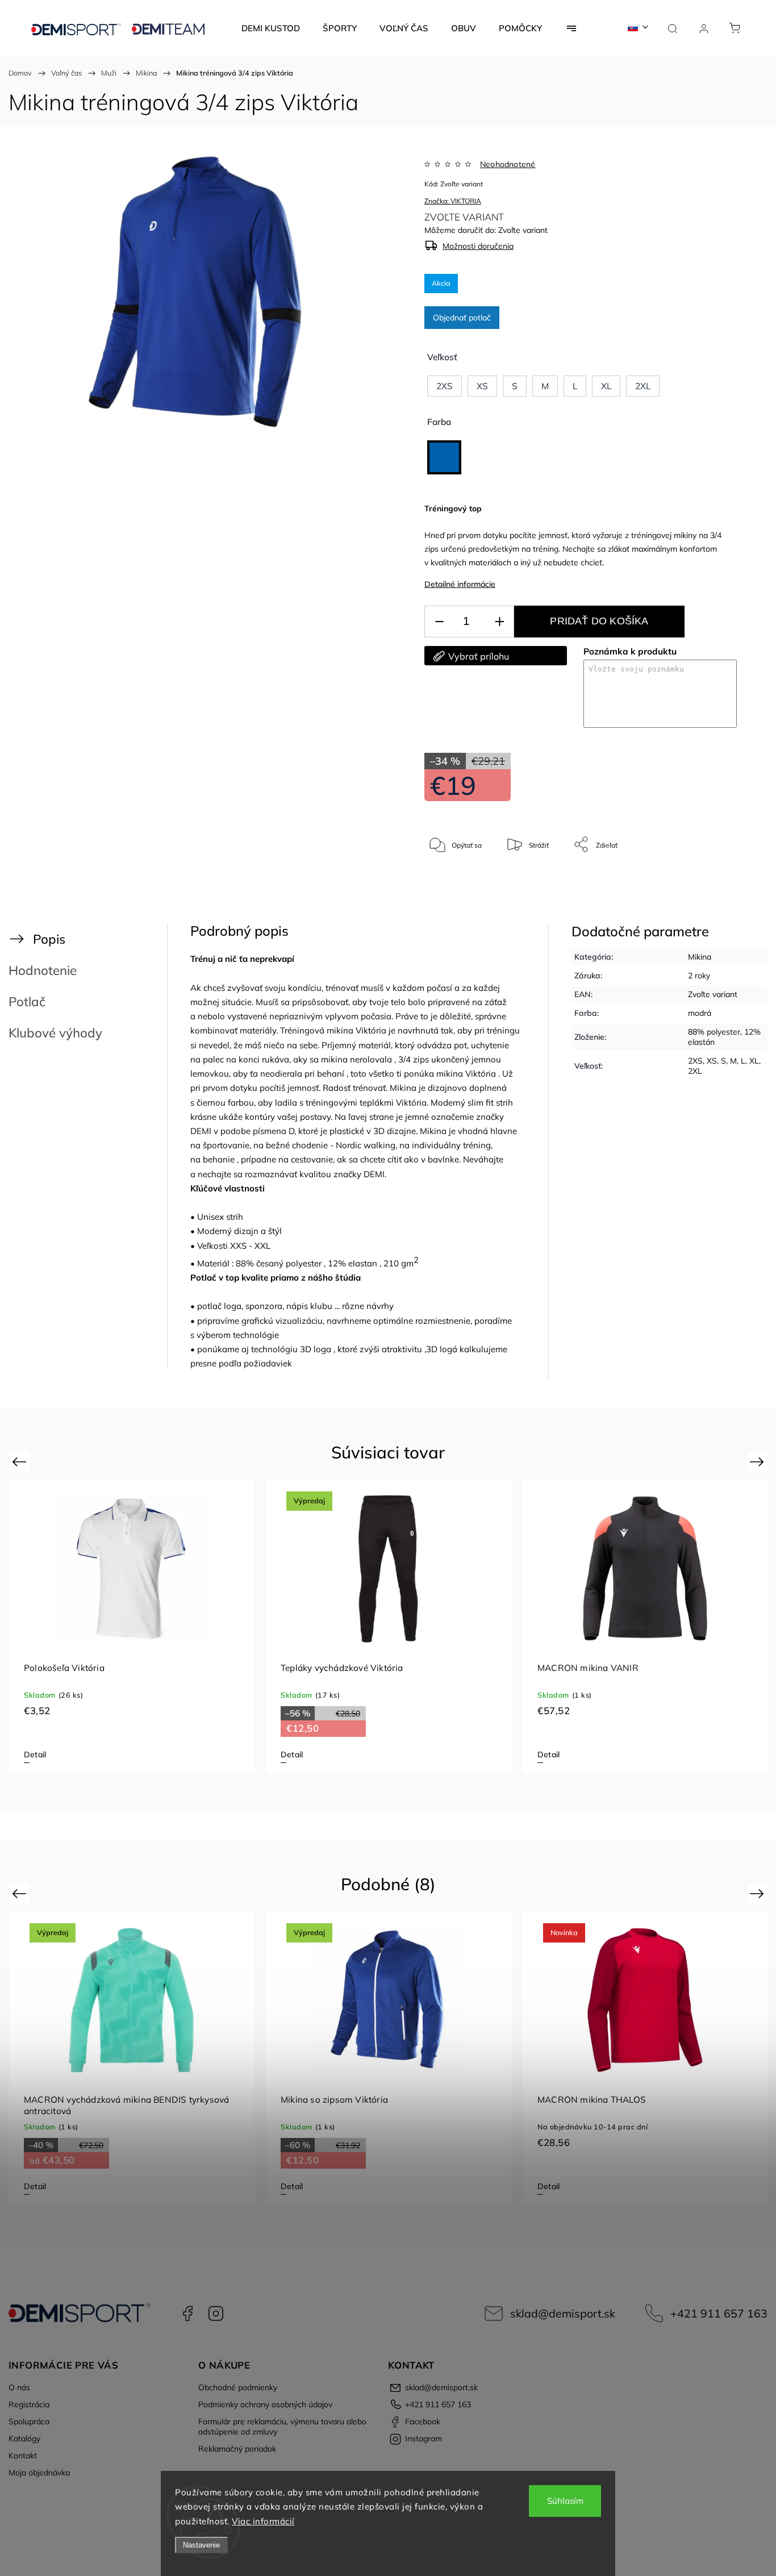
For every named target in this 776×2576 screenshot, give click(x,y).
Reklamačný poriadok (237, 2449)
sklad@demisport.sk (563, 2313)
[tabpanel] (132, 1627)
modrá (700, 1013)
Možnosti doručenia (478, 246)
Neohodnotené (508, 164)
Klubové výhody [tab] (55, 1033)
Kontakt (23, 2456)
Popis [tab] (49, 939)
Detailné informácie (460, 584)
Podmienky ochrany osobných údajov (265, 2404)
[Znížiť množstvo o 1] (439, 622)
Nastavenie (201, 2545)
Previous (21, 1462)
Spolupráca (29, 2421)
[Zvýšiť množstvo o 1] (499, 622)
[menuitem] (271, 28)
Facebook (187, 2314)
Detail (35, 1754)
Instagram (216, 2314)
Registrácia (29, 2404)
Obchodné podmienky (238, 2387)
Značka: (453, 201)
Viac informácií (263, 2521)
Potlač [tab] (27, 1001)
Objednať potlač (462, 318)
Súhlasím (565, 2501)
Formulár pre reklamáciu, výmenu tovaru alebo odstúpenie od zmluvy (282, 2427)
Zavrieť (711, 882)
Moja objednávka (39, 2473)
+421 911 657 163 (719, 2313)
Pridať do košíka (599, 621)
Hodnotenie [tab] (43, 970)
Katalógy (24, 2439)
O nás (19, 2387)
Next (759, 1462)
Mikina (700, 957)
